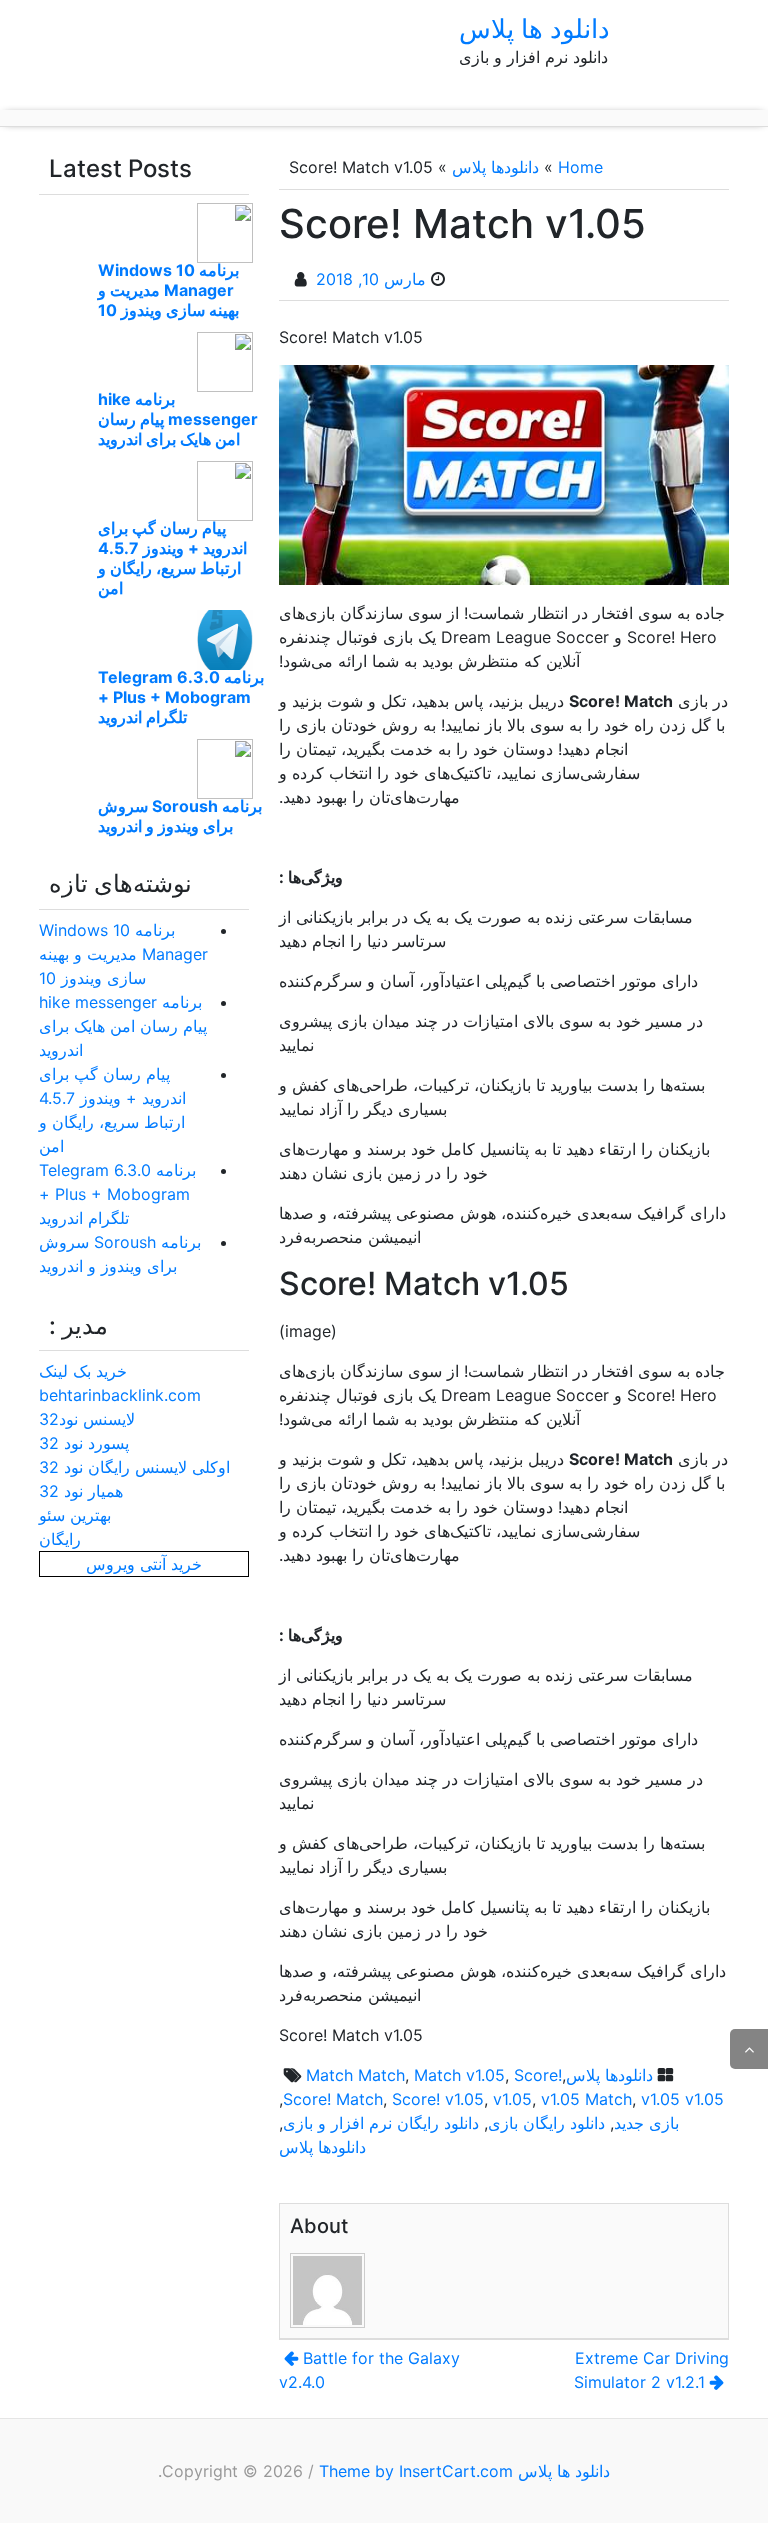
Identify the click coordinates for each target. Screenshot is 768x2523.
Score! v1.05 (438, 2099)
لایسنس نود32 (87, 1419)
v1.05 (512, 2099)
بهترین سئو (75, 1515)
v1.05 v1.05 (682, 2099)
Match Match (355, 2075)
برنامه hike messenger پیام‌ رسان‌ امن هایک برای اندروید (178, 419)
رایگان (60, 1539)
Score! (538, 2075)
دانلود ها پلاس (534, 28)
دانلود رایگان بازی (546, 2123)
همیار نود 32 (81, 1491)
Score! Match (333, 2099)
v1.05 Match (586, 2099)
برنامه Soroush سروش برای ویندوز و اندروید (180, 816)
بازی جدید (646, 2123)
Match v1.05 (459, 2075)
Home (580, 167)
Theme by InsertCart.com (416, 2471)
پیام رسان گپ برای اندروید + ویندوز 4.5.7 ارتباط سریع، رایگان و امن (172, 558)
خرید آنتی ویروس (144, 1564)
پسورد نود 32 (84, 1443)
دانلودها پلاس (495, 167)
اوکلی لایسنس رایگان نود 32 (134, 1467)
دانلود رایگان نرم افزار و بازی (381, 2123)
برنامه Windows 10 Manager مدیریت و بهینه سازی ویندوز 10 (168, 290)
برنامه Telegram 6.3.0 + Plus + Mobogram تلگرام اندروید (181, 697)
